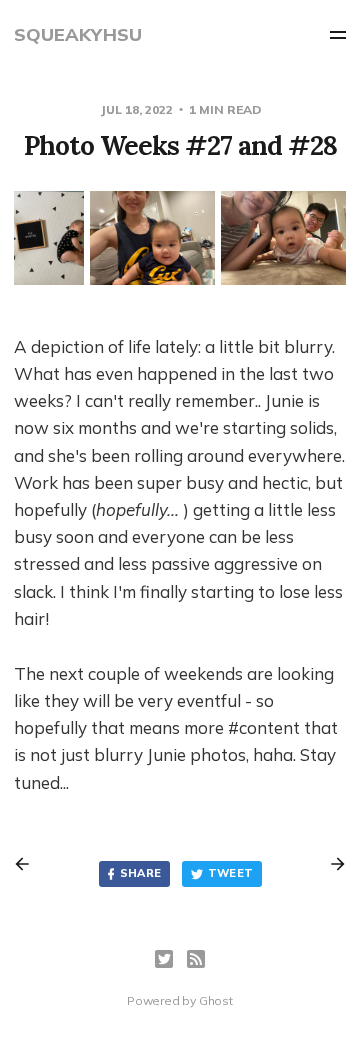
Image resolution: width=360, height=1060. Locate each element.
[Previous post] (29, 864)
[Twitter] (164, 959)
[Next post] (331, 864)
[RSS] (196, 959)
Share (141, 873)
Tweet (231, 873)
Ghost (216, 1000)
